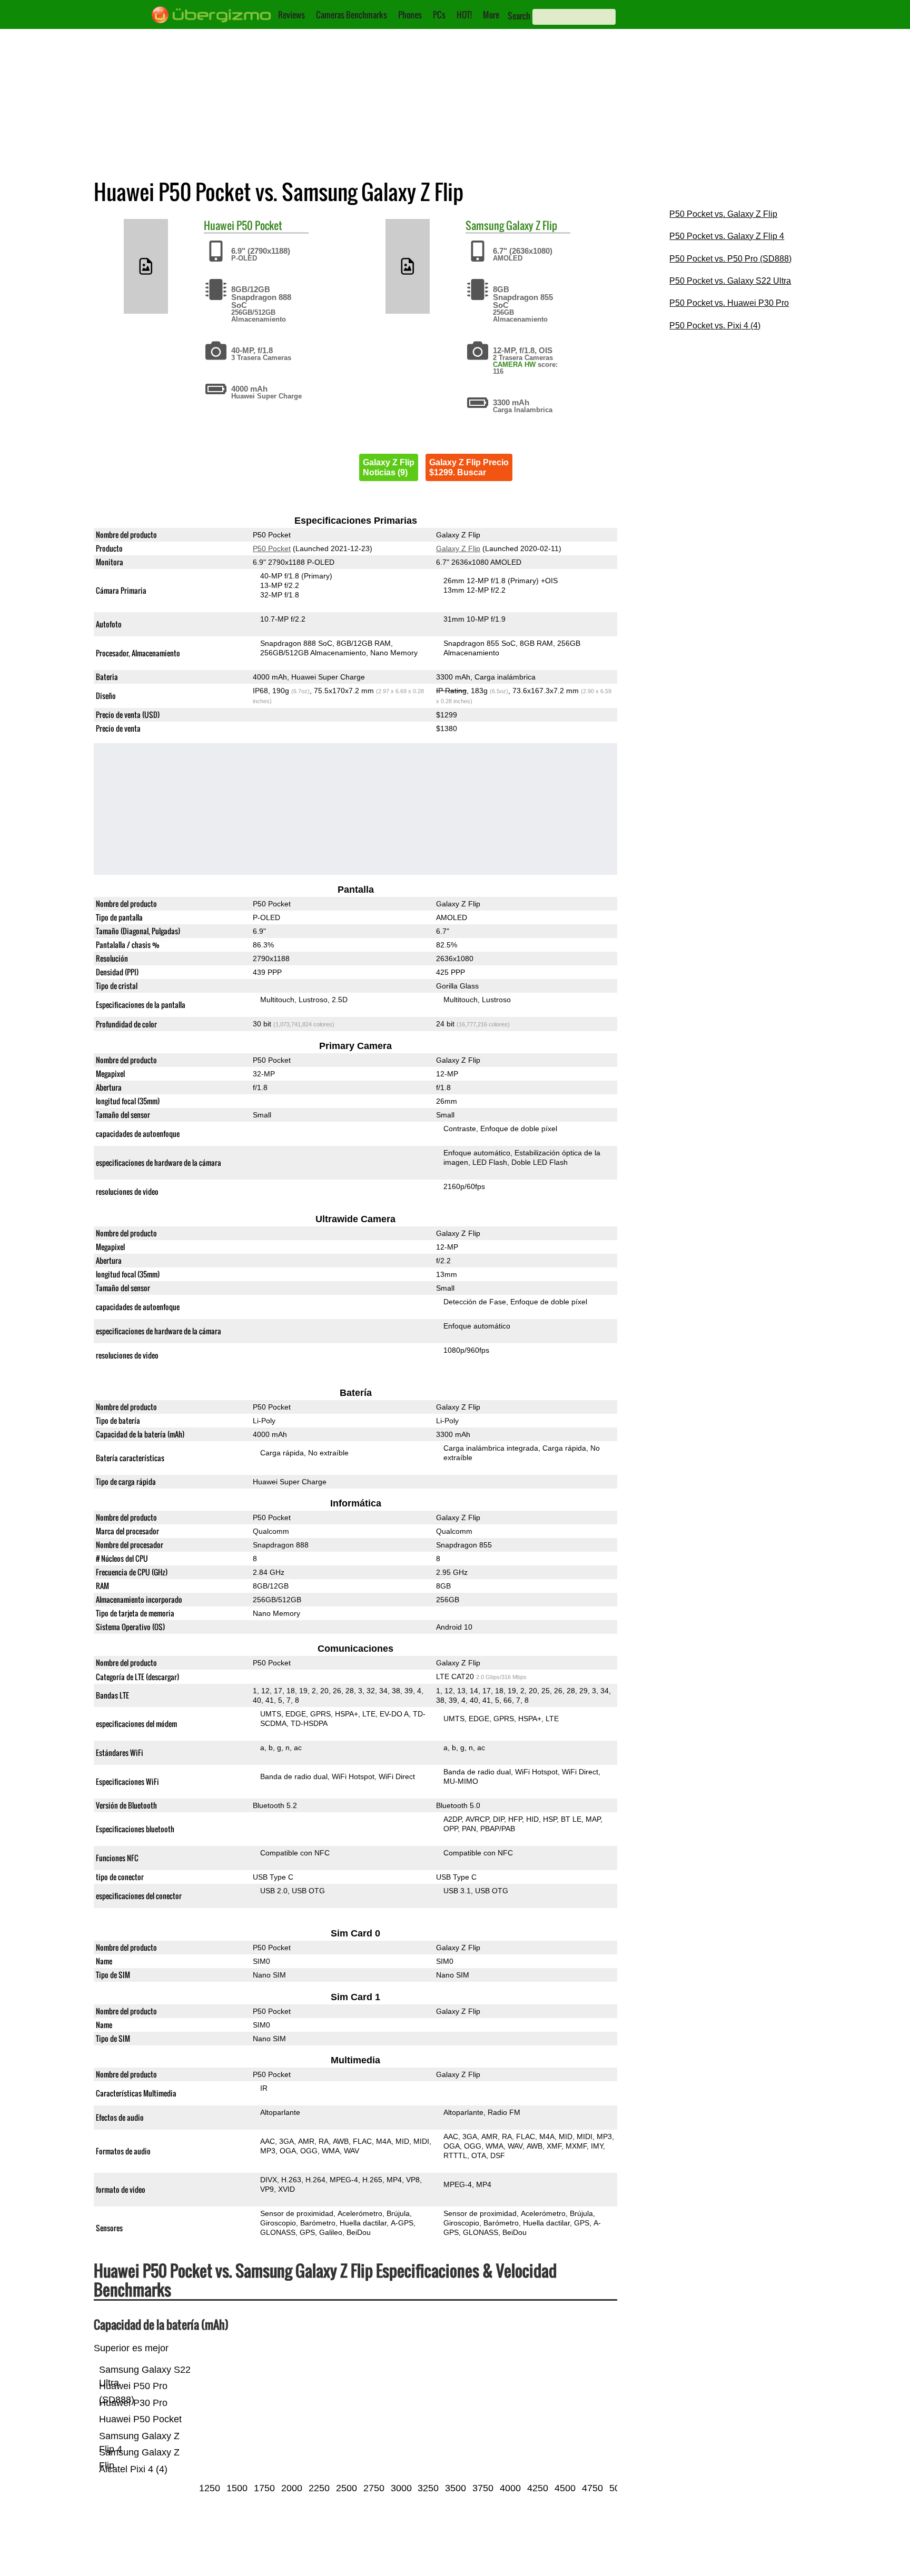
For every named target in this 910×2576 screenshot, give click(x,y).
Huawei (219, 225)
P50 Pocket (259, 225)
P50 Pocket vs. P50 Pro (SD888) (730, 259)
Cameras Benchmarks (352, 15)
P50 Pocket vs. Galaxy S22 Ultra (730, 281)
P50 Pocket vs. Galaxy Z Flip (723, 214)
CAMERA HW (514, 365)
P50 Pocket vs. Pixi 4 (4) (715, 326)
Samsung (485, 225)
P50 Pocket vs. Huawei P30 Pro (729, 303)
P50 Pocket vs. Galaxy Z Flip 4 (727, 236)
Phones (410, 15)
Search (519, 16)
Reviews (291, 15)
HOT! (464, 15)
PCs (439, 15)
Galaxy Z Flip (532, 225)
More (491, 15)
